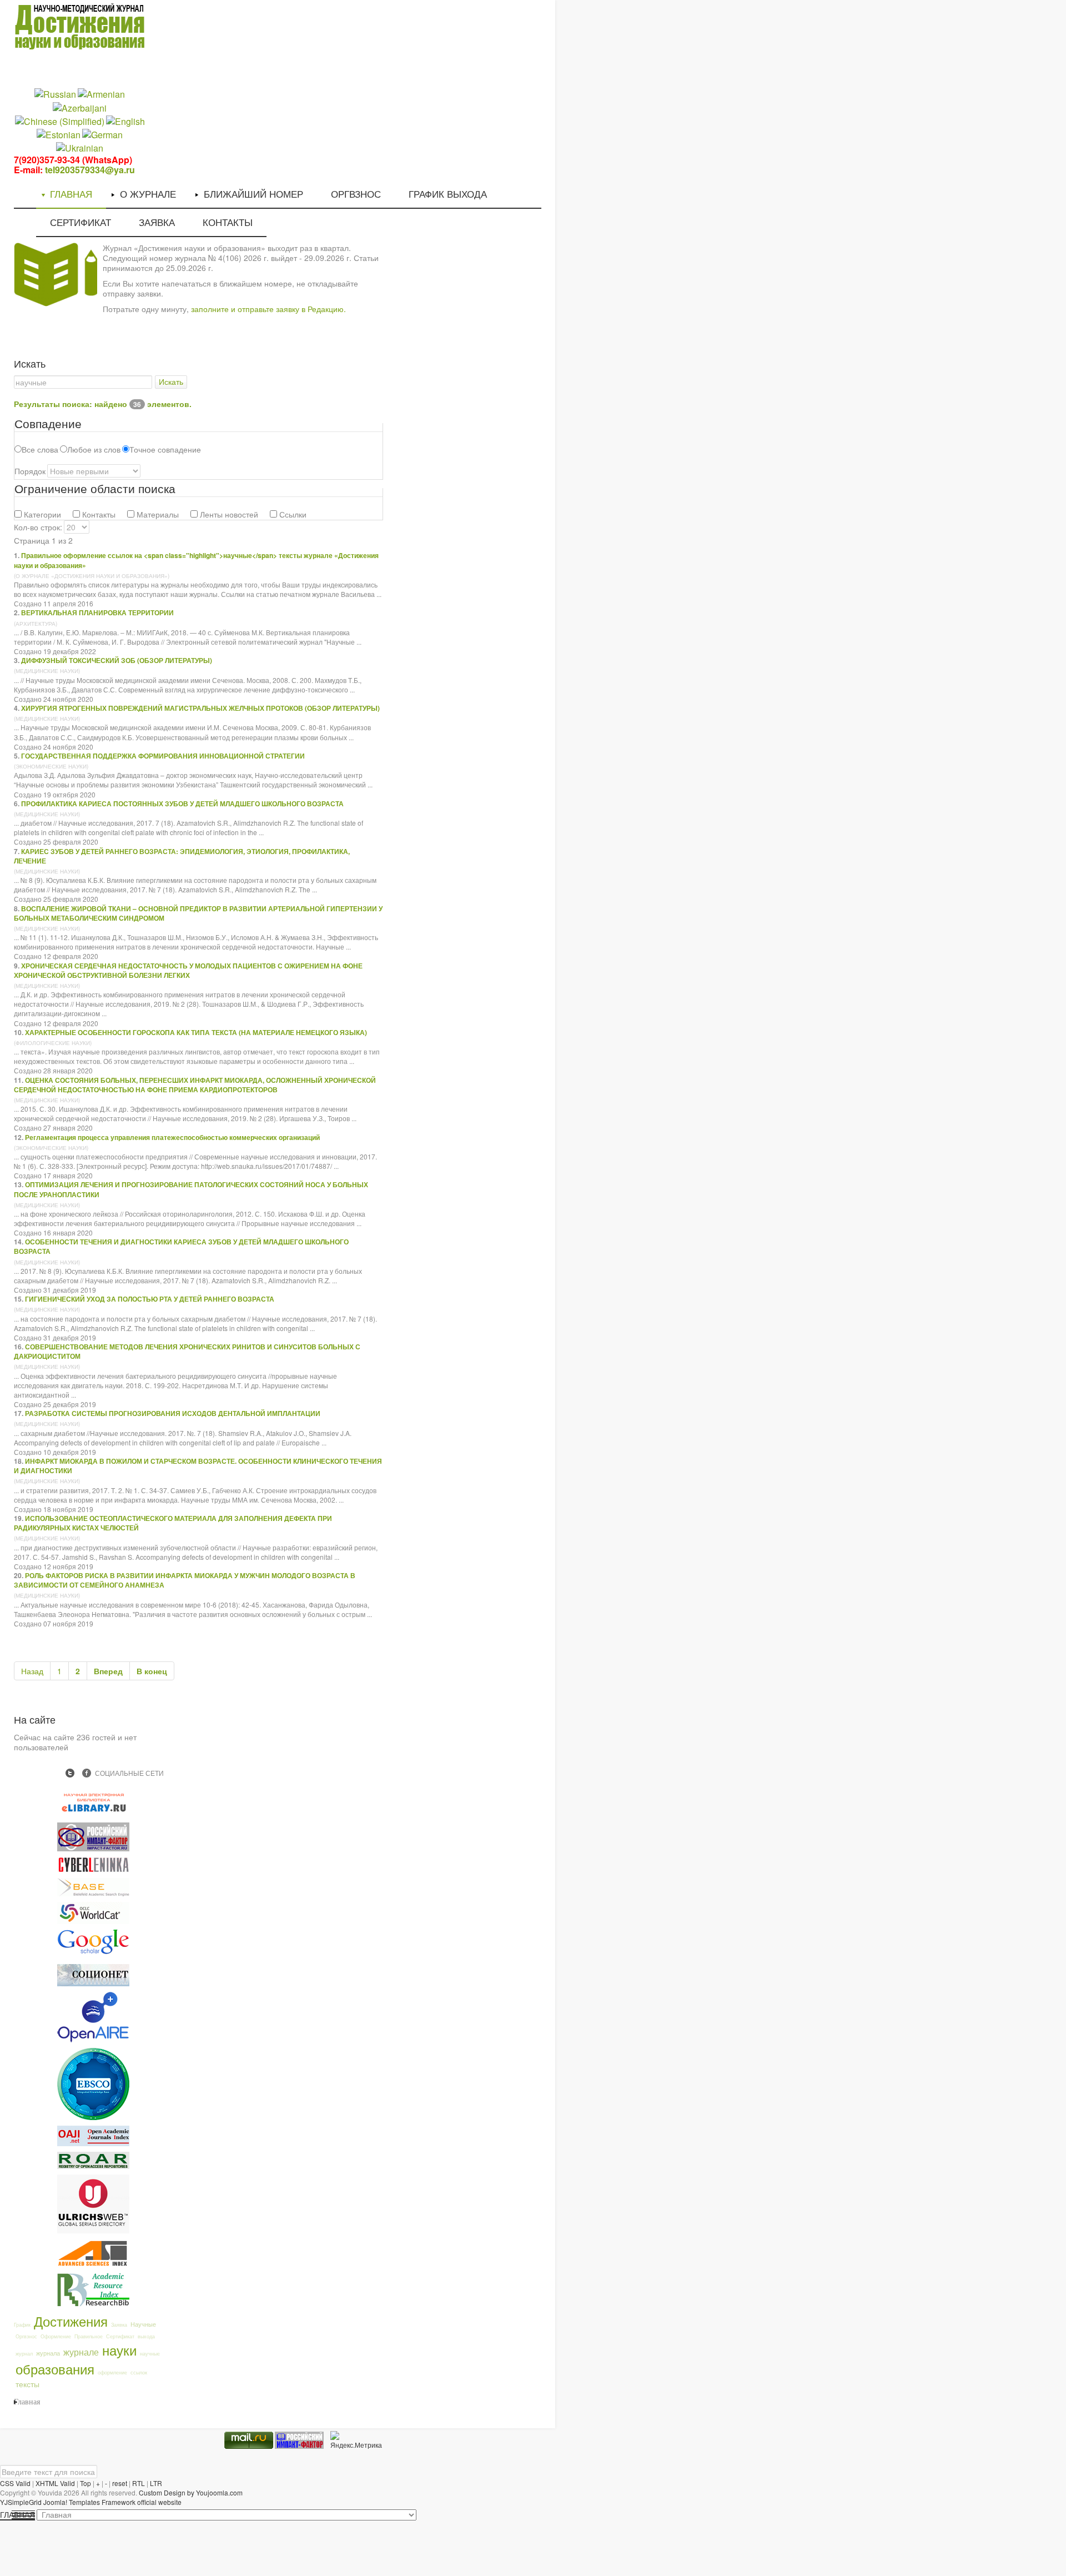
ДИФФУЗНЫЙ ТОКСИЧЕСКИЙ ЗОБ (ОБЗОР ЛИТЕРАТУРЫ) (117, 660)
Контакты (98, 514)
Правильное (89, 2336)
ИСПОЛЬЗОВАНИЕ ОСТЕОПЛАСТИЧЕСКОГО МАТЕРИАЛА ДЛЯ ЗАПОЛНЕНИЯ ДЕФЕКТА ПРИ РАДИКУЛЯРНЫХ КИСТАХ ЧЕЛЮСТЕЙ (173, 1523)
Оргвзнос (26, 2336)
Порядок (30, 471)
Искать (171, 382)
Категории (41, 514)
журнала (48, 2353)
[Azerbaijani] (80, 107)
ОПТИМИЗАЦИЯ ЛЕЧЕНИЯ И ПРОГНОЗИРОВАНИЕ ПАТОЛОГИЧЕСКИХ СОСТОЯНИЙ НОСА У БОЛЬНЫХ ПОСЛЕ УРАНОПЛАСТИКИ (191, 1189)
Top (86, 2483)
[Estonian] (59, 134)
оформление (112, 2372)
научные (150, 2354)
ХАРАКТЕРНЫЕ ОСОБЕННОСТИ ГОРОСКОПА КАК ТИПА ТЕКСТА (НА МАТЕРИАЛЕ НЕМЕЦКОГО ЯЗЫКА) (196, 1032)
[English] (125, 120)
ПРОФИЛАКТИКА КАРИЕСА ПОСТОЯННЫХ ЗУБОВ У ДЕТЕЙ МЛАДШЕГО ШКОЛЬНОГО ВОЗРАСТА (182, 804)
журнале (81, 2352)
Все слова (40, 449)
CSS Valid (15, 2483)
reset (120, 2483)
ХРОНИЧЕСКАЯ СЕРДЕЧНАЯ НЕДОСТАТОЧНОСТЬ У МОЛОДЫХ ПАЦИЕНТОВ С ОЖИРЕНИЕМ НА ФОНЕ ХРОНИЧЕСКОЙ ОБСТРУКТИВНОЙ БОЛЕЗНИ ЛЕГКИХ (188, 970)
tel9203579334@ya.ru (90, 170)
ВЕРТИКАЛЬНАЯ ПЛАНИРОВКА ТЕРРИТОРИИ (97, 612)
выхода (146, 2336)
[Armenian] (101, 94)
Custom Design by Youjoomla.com (191, 2492)
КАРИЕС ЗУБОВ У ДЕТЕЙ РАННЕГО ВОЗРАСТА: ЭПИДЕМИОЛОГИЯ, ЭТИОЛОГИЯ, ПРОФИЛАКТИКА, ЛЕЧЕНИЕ (182, 856)
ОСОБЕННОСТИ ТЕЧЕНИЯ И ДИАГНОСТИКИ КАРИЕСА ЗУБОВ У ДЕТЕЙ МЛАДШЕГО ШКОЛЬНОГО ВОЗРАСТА (181, 1246)
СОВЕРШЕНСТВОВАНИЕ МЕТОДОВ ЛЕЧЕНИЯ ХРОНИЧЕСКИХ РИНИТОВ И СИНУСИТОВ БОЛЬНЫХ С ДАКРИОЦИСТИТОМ (187, 1351)
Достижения (71, 2321)
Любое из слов (94, 449)
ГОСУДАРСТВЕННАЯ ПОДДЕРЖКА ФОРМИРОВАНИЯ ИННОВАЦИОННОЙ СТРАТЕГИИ (163, 756)
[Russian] (55, 94)
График (22, 2325)
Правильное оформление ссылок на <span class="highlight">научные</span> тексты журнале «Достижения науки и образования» (196, 560)
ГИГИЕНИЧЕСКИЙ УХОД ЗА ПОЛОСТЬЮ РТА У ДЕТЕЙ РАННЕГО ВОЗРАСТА (150, 1299)
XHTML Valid (55, 2483)
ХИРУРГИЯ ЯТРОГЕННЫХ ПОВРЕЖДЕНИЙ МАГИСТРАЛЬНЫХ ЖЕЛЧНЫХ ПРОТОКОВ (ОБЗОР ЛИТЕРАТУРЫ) (200, 708)
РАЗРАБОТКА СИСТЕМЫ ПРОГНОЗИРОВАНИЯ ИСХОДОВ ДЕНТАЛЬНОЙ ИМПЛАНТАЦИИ (173, 1413)
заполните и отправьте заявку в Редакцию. (268, 309)
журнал (24, 2354)
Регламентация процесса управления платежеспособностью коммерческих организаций (172, 1137)
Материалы (157, 514)
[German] (102, 134)
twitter (70, 1773)
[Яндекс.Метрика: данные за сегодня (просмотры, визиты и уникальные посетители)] (356, 2440)
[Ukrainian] (80, 147)
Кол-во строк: (38, 527)
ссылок (139, 2372)
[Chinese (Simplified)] (60, 120)
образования (55, 2369)
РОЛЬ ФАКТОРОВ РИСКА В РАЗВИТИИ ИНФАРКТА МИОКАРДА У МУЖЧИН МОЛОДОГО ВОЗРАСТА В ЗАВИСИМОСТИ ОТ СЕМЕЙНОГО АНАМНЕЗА (185, 1580)
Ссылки (292, 514)
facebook (87, 1773)
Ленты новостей (228, 514)
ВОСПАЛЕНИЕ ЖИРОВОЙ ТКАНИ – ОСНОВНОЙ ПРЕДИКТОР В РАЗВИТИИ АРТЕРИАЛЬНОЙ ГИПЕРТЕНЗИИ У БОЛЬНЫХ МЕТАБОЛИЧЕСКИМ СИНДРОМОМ (198, 913)
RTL (139, 2483)
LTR (156, 2483)
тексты (27, 2384)
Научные (143, 2324)
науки (119, 2350)
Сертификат (120, 2336)
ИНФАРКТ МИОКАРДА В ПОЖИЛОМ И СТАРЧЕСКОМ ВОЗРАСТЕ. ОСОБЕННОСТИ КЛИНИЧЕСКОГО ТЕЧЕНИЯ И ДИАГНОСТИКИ (198, 1466)
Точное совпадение (165, 449)
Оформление (56, 2336)
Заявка (119, 2325)
